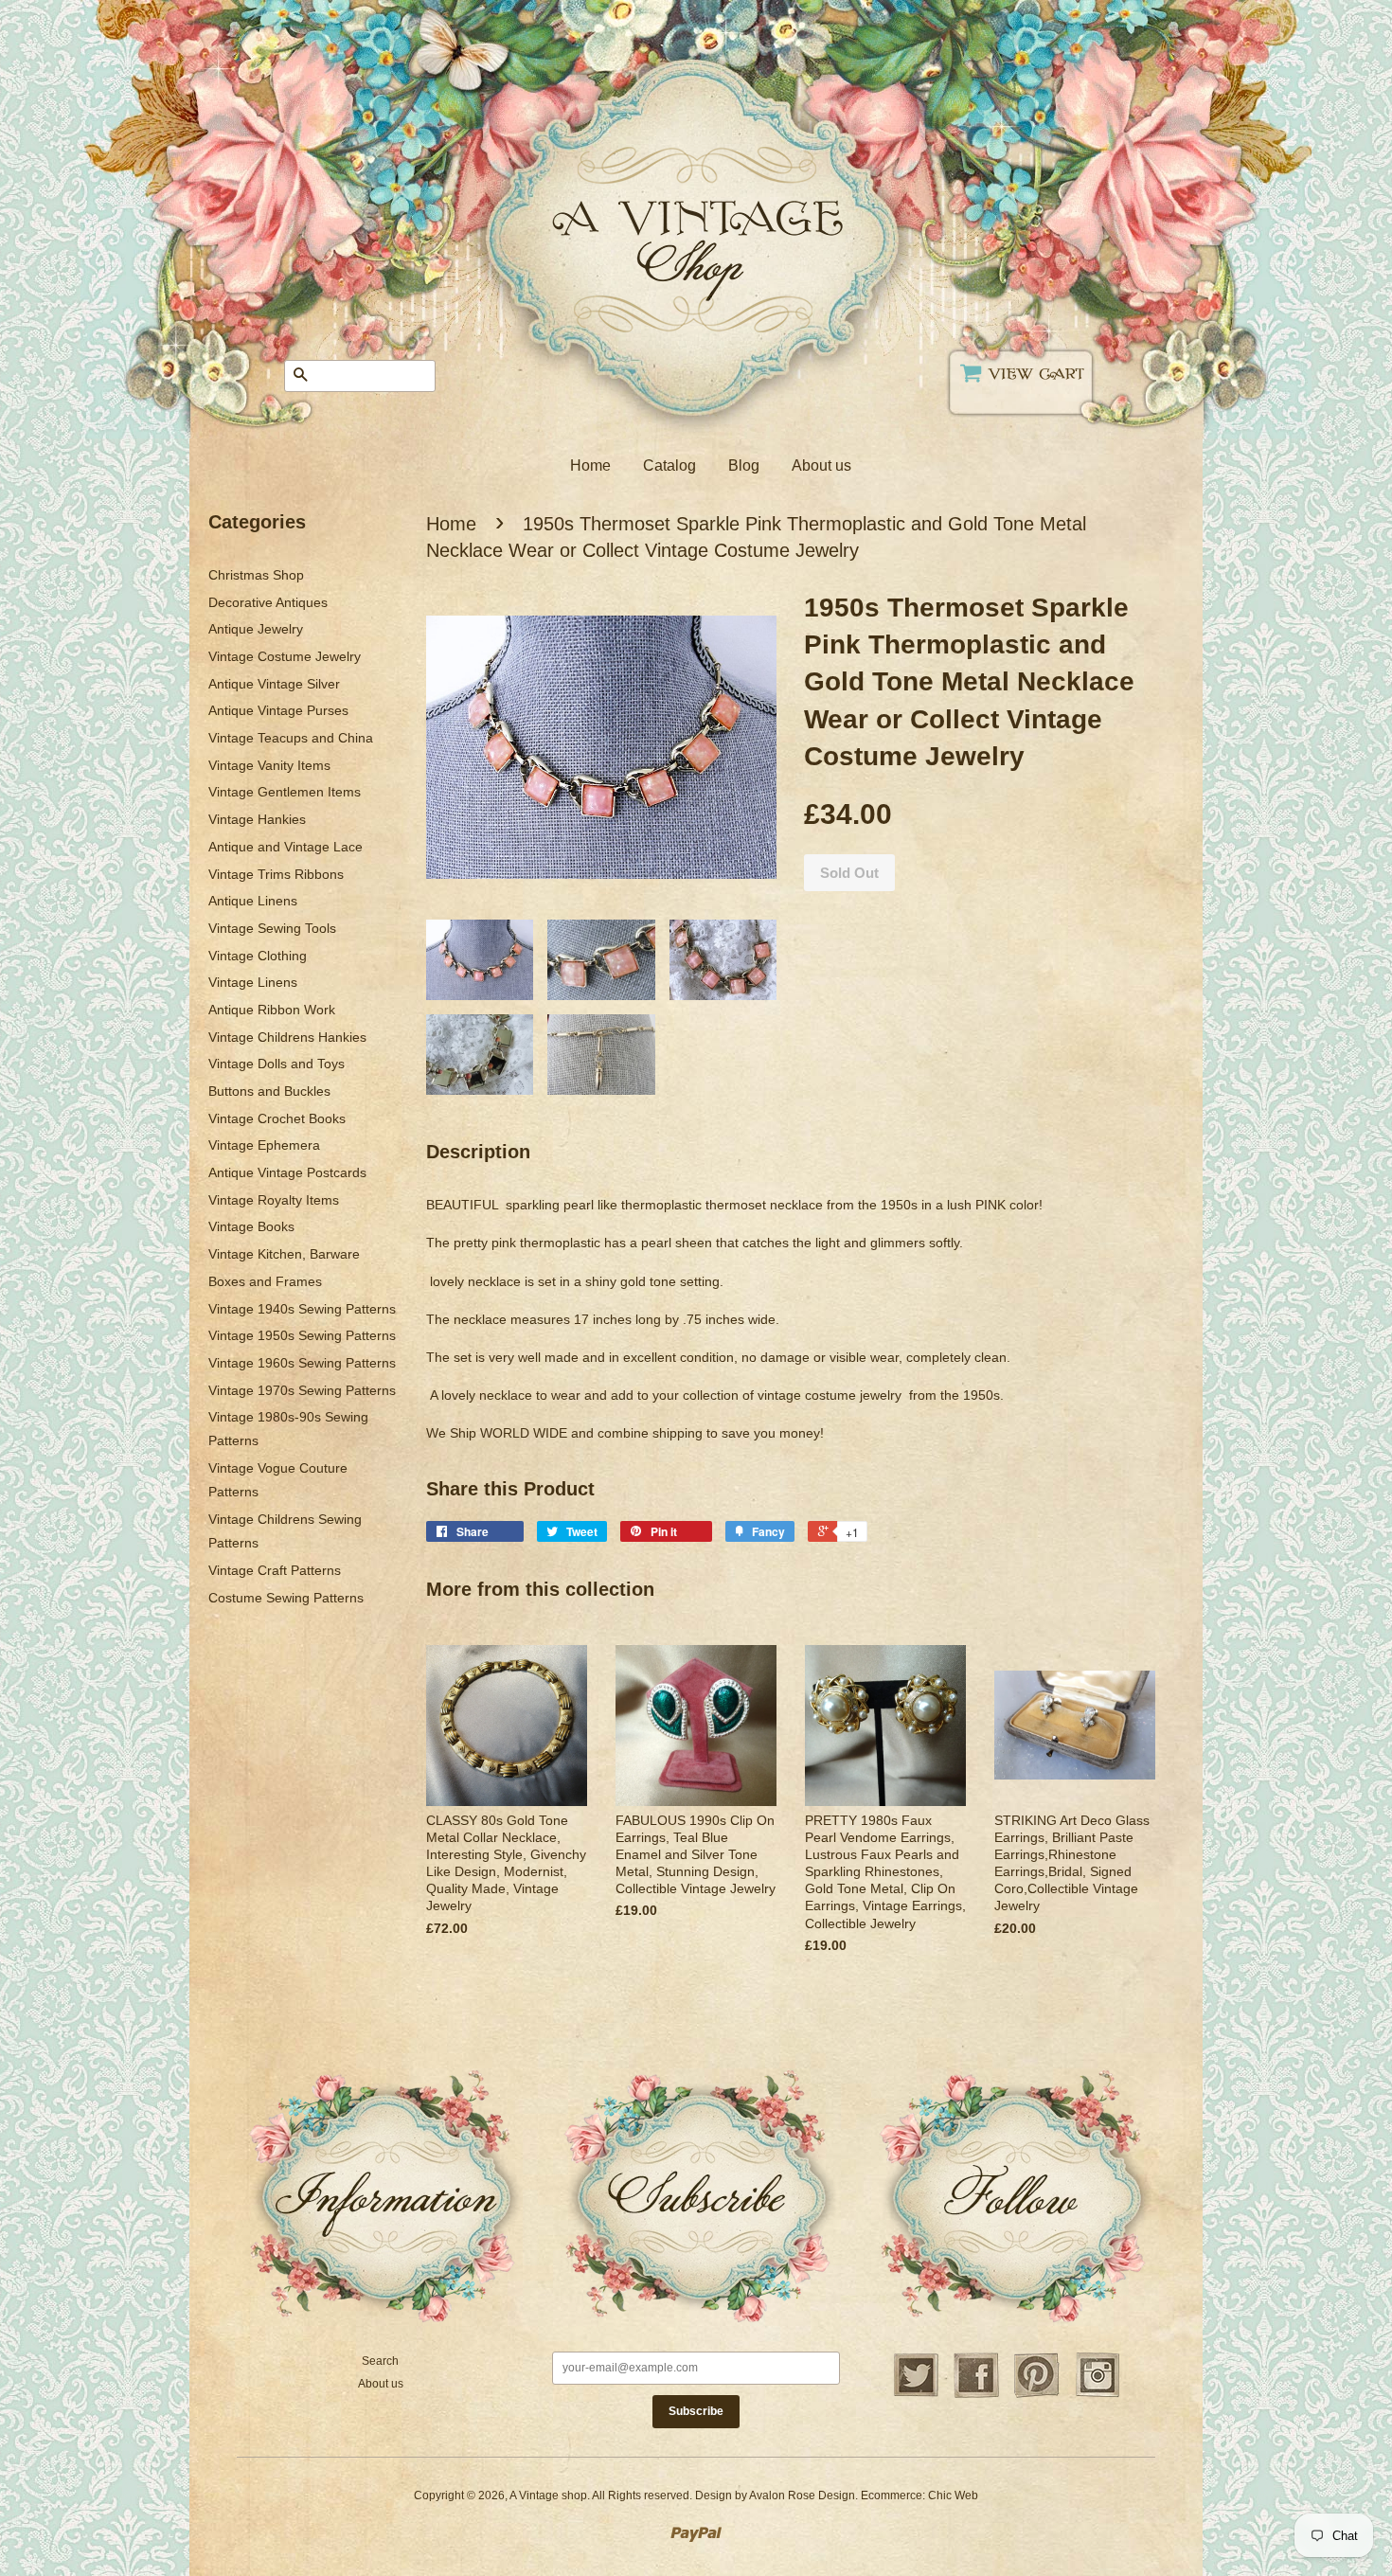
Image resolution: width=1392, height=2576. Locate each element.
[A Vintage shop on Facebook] (976, 2395)
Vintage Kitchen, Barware (284, 1254)
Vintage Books (251, 1226)
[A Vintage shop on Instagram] (1098, 2395)
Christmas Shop (256, 575)
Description (478, 1152)
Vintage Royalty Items (274, 1200)
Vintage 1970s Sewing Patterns (302, 1390)
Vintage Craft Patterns (275, 1570)
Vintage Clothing (258, 956)
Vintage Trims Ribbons (276, 874)
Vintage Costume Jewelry (285, 656)
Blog (744, 465)
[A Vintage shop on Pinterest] (1037, 2395)
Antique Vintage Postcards (287, 1172)
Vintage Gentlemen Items (285, 792)
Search (380, 2361)
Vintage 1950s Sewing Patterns (302, 1335)
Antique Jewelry (256, 629)
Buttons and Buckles (269, 1091)
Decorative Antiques (268, 602)
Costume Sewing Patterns (286, 1598)
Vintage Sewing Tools (272, 928)
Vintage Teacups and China (291, 738)
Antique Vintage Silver (274, 684)
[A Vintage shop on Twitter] (916, 2395)
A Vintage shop (548, 2495)
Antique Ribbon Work (272, 1010)
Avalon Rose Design (802, 2495)
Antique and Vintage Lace (286, 847)
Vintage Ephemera (264, 1145)
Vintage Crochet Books (277, 1118)
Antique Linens (253, 901)
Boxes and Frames (265, 1281)
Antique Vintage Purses (278, 710)
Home (590, 465)
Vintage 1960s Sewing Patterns (302, 1363)
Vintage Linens (253, 982)
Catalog (669, 465)
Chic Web (953, 2495)
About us (821, 465)
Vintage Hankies (257, 819)
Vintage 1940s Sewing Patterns (302, 1309)
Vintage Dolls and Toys (277, 1064)
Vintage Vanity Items (269, 765)
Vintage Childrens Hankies (287, 1037)
